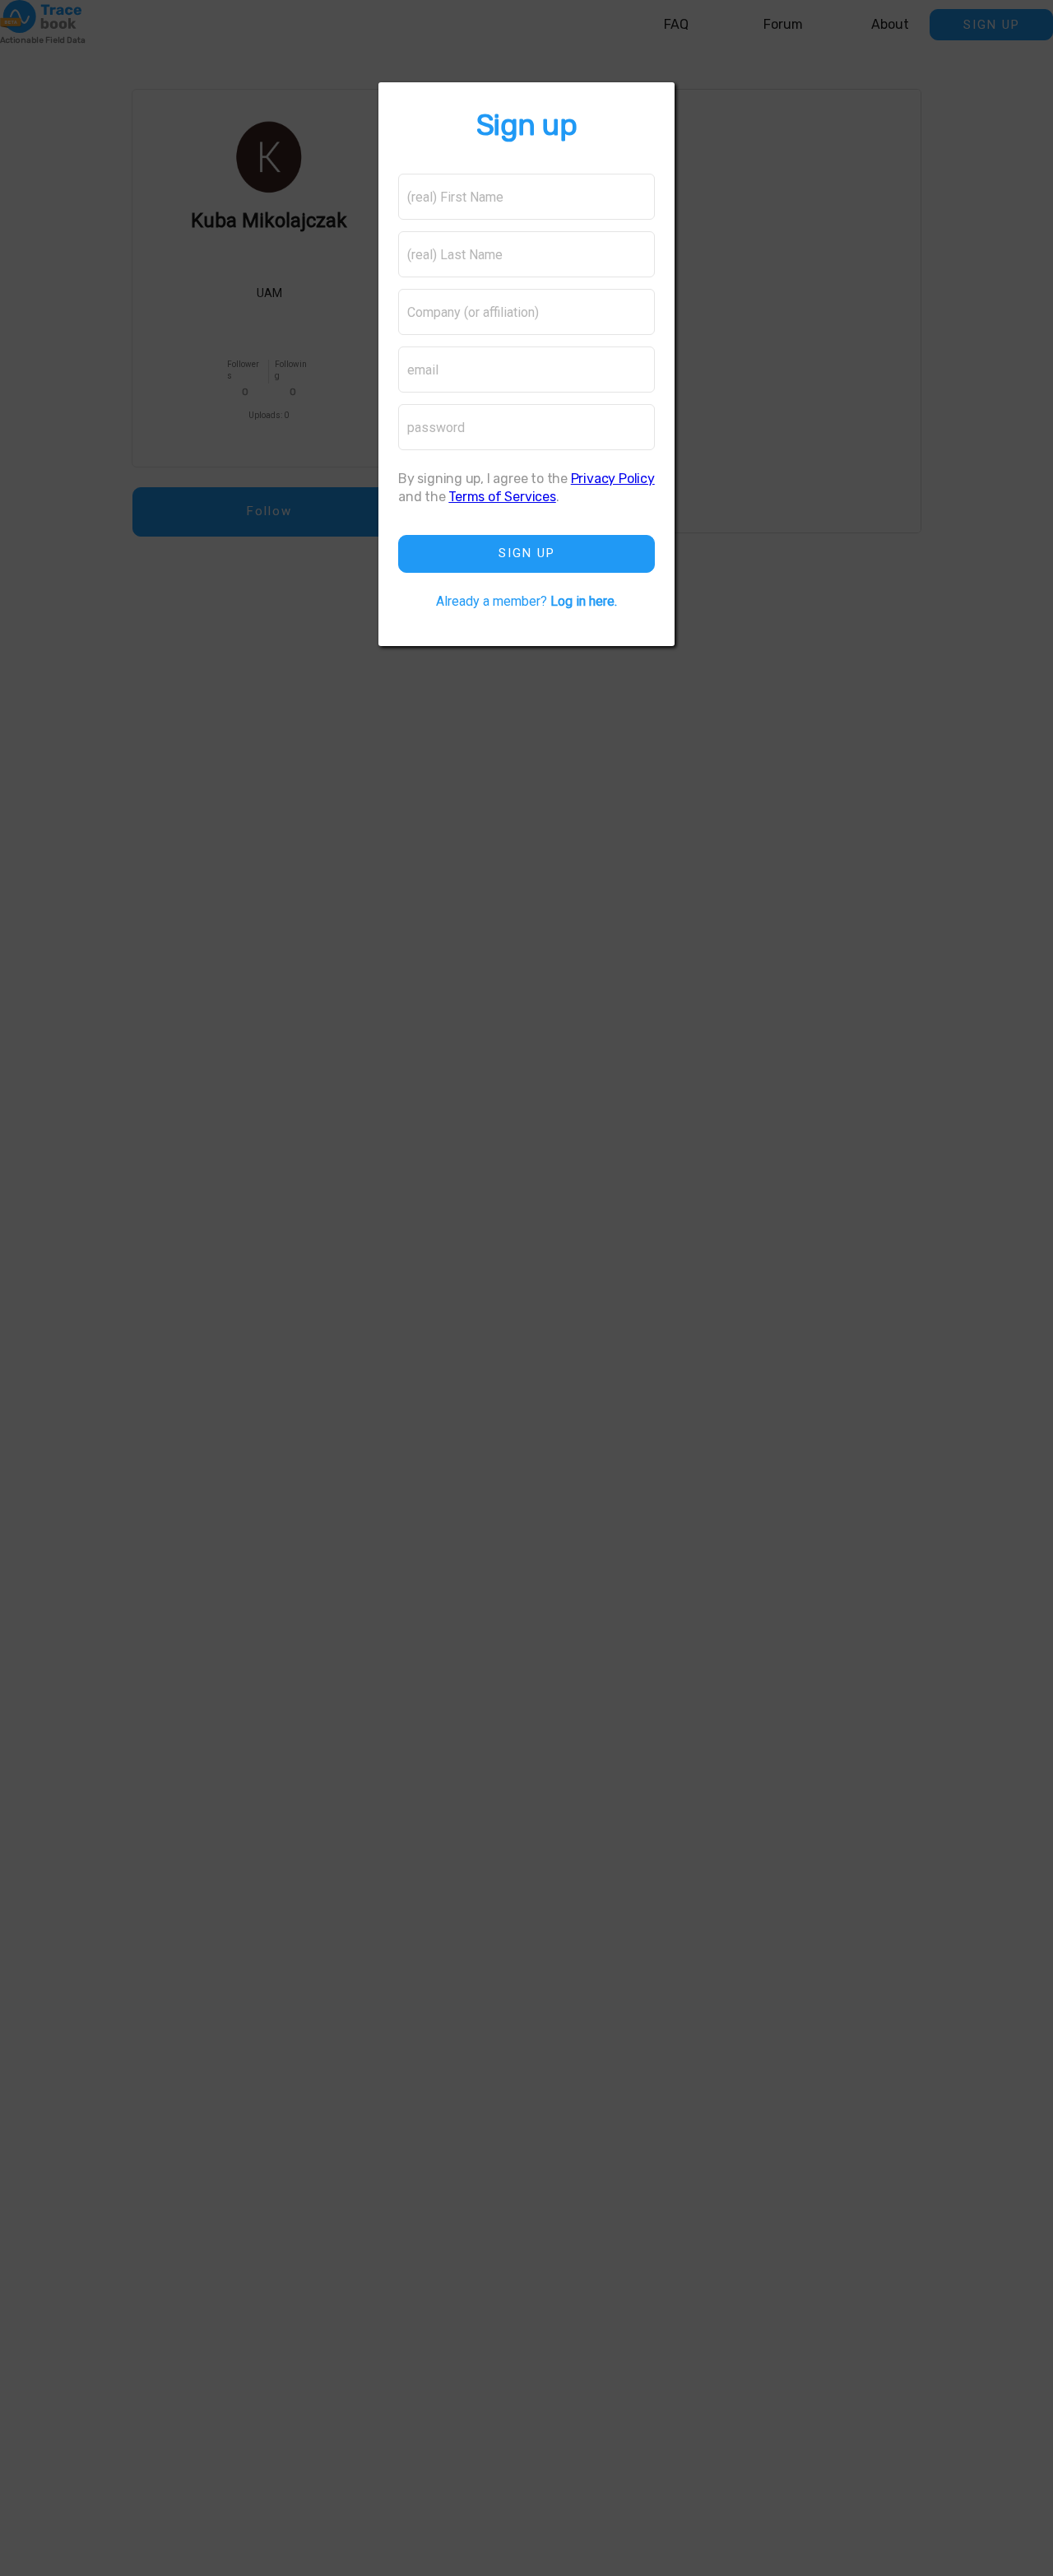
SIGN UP (527, 553)
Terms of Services (502, 497)
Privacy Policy (613, 479)
